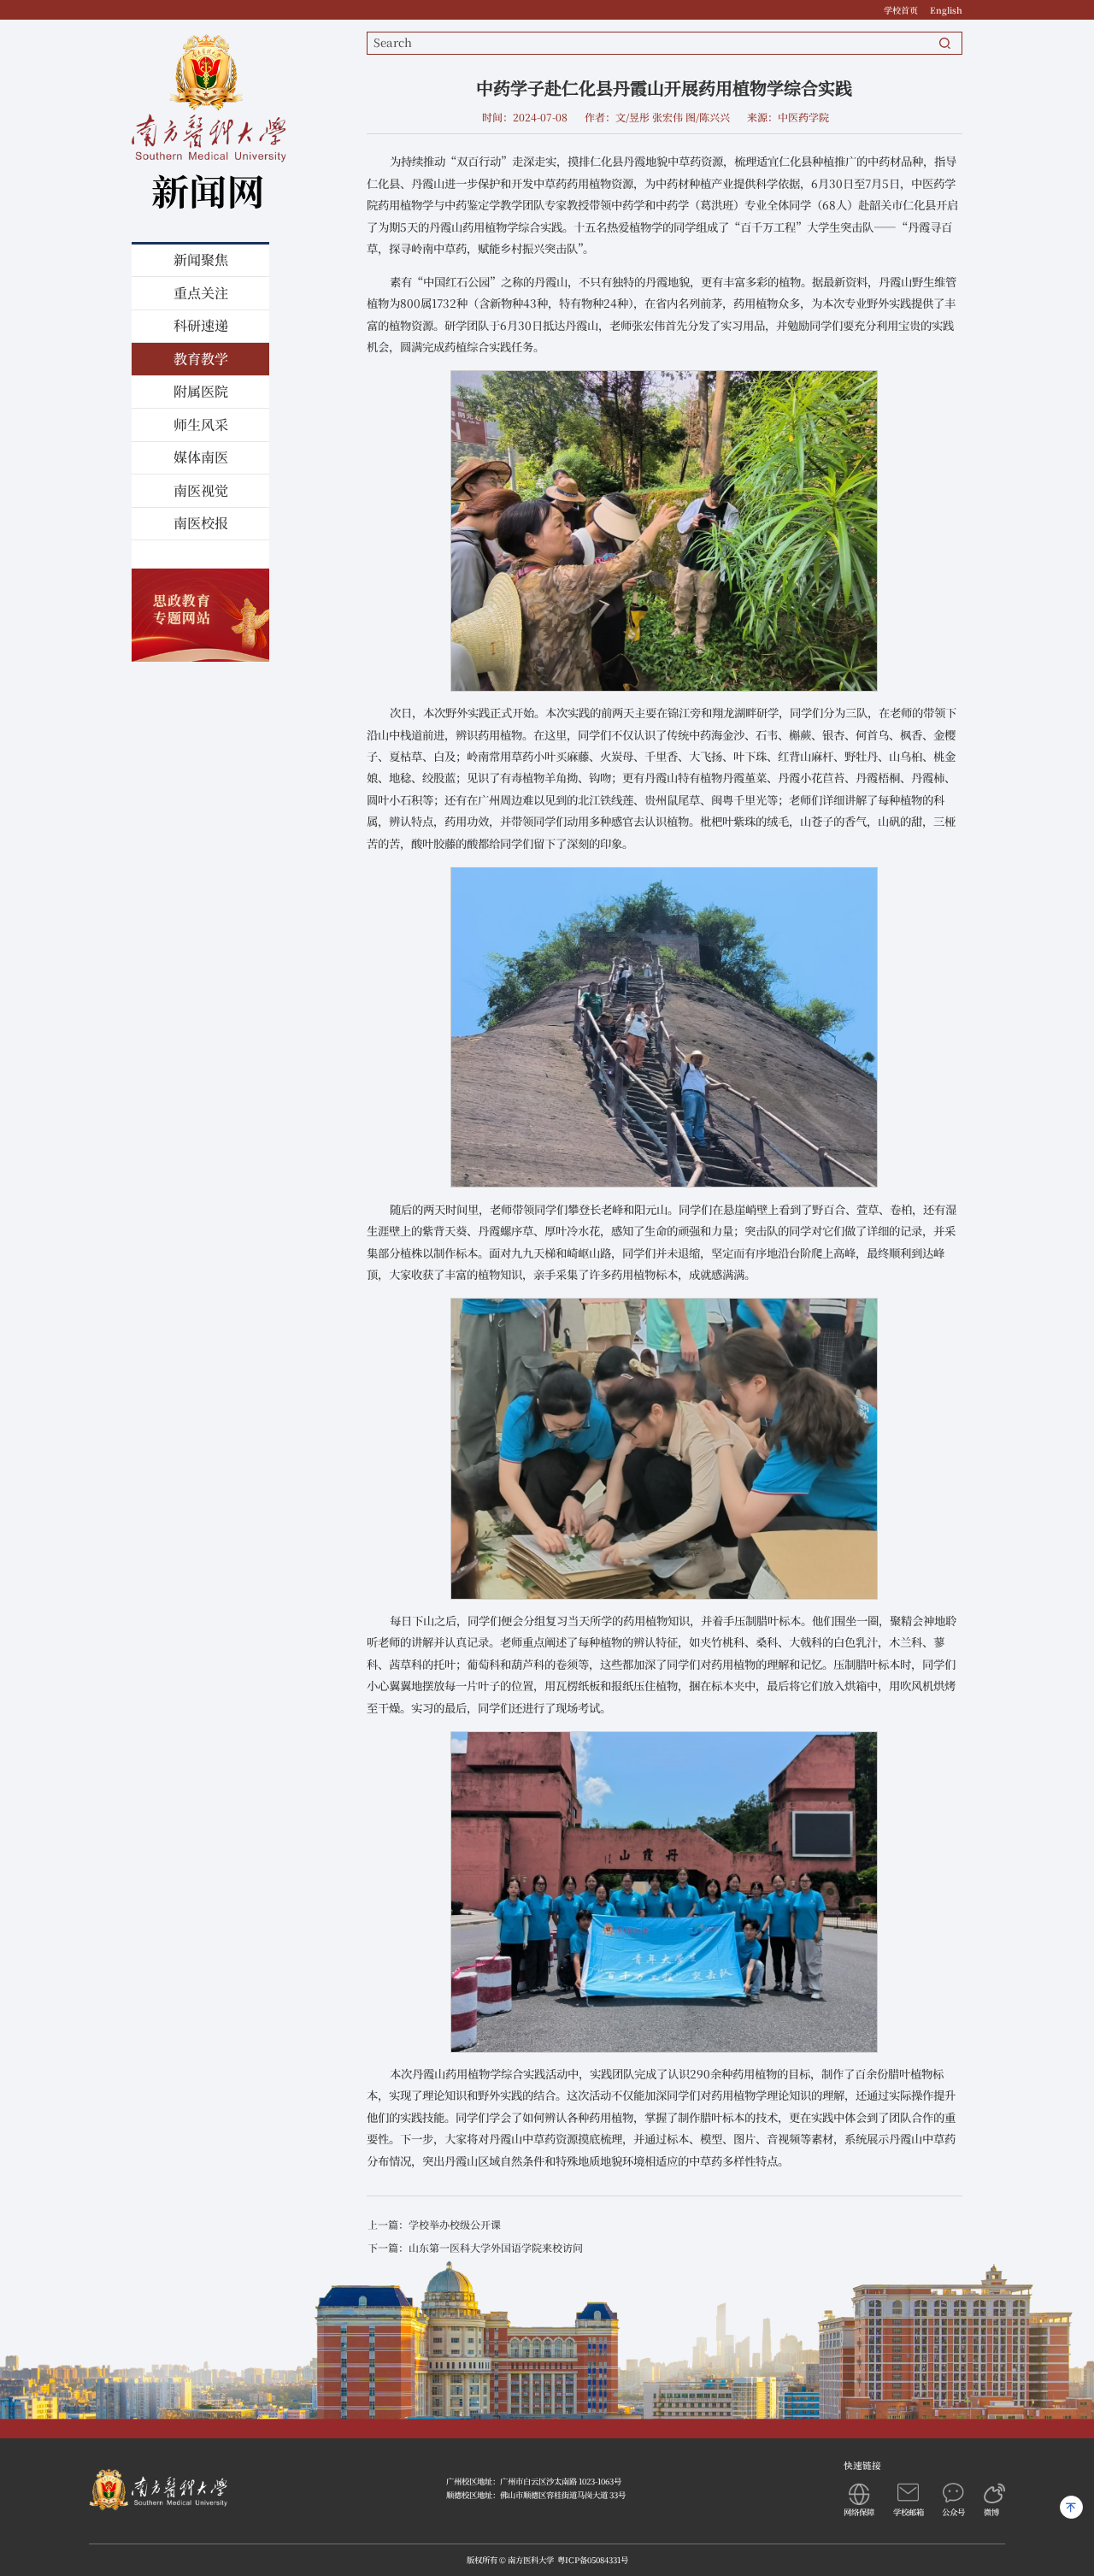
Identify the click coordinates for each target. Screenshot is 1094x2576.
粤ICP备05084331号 (593, 2560)
